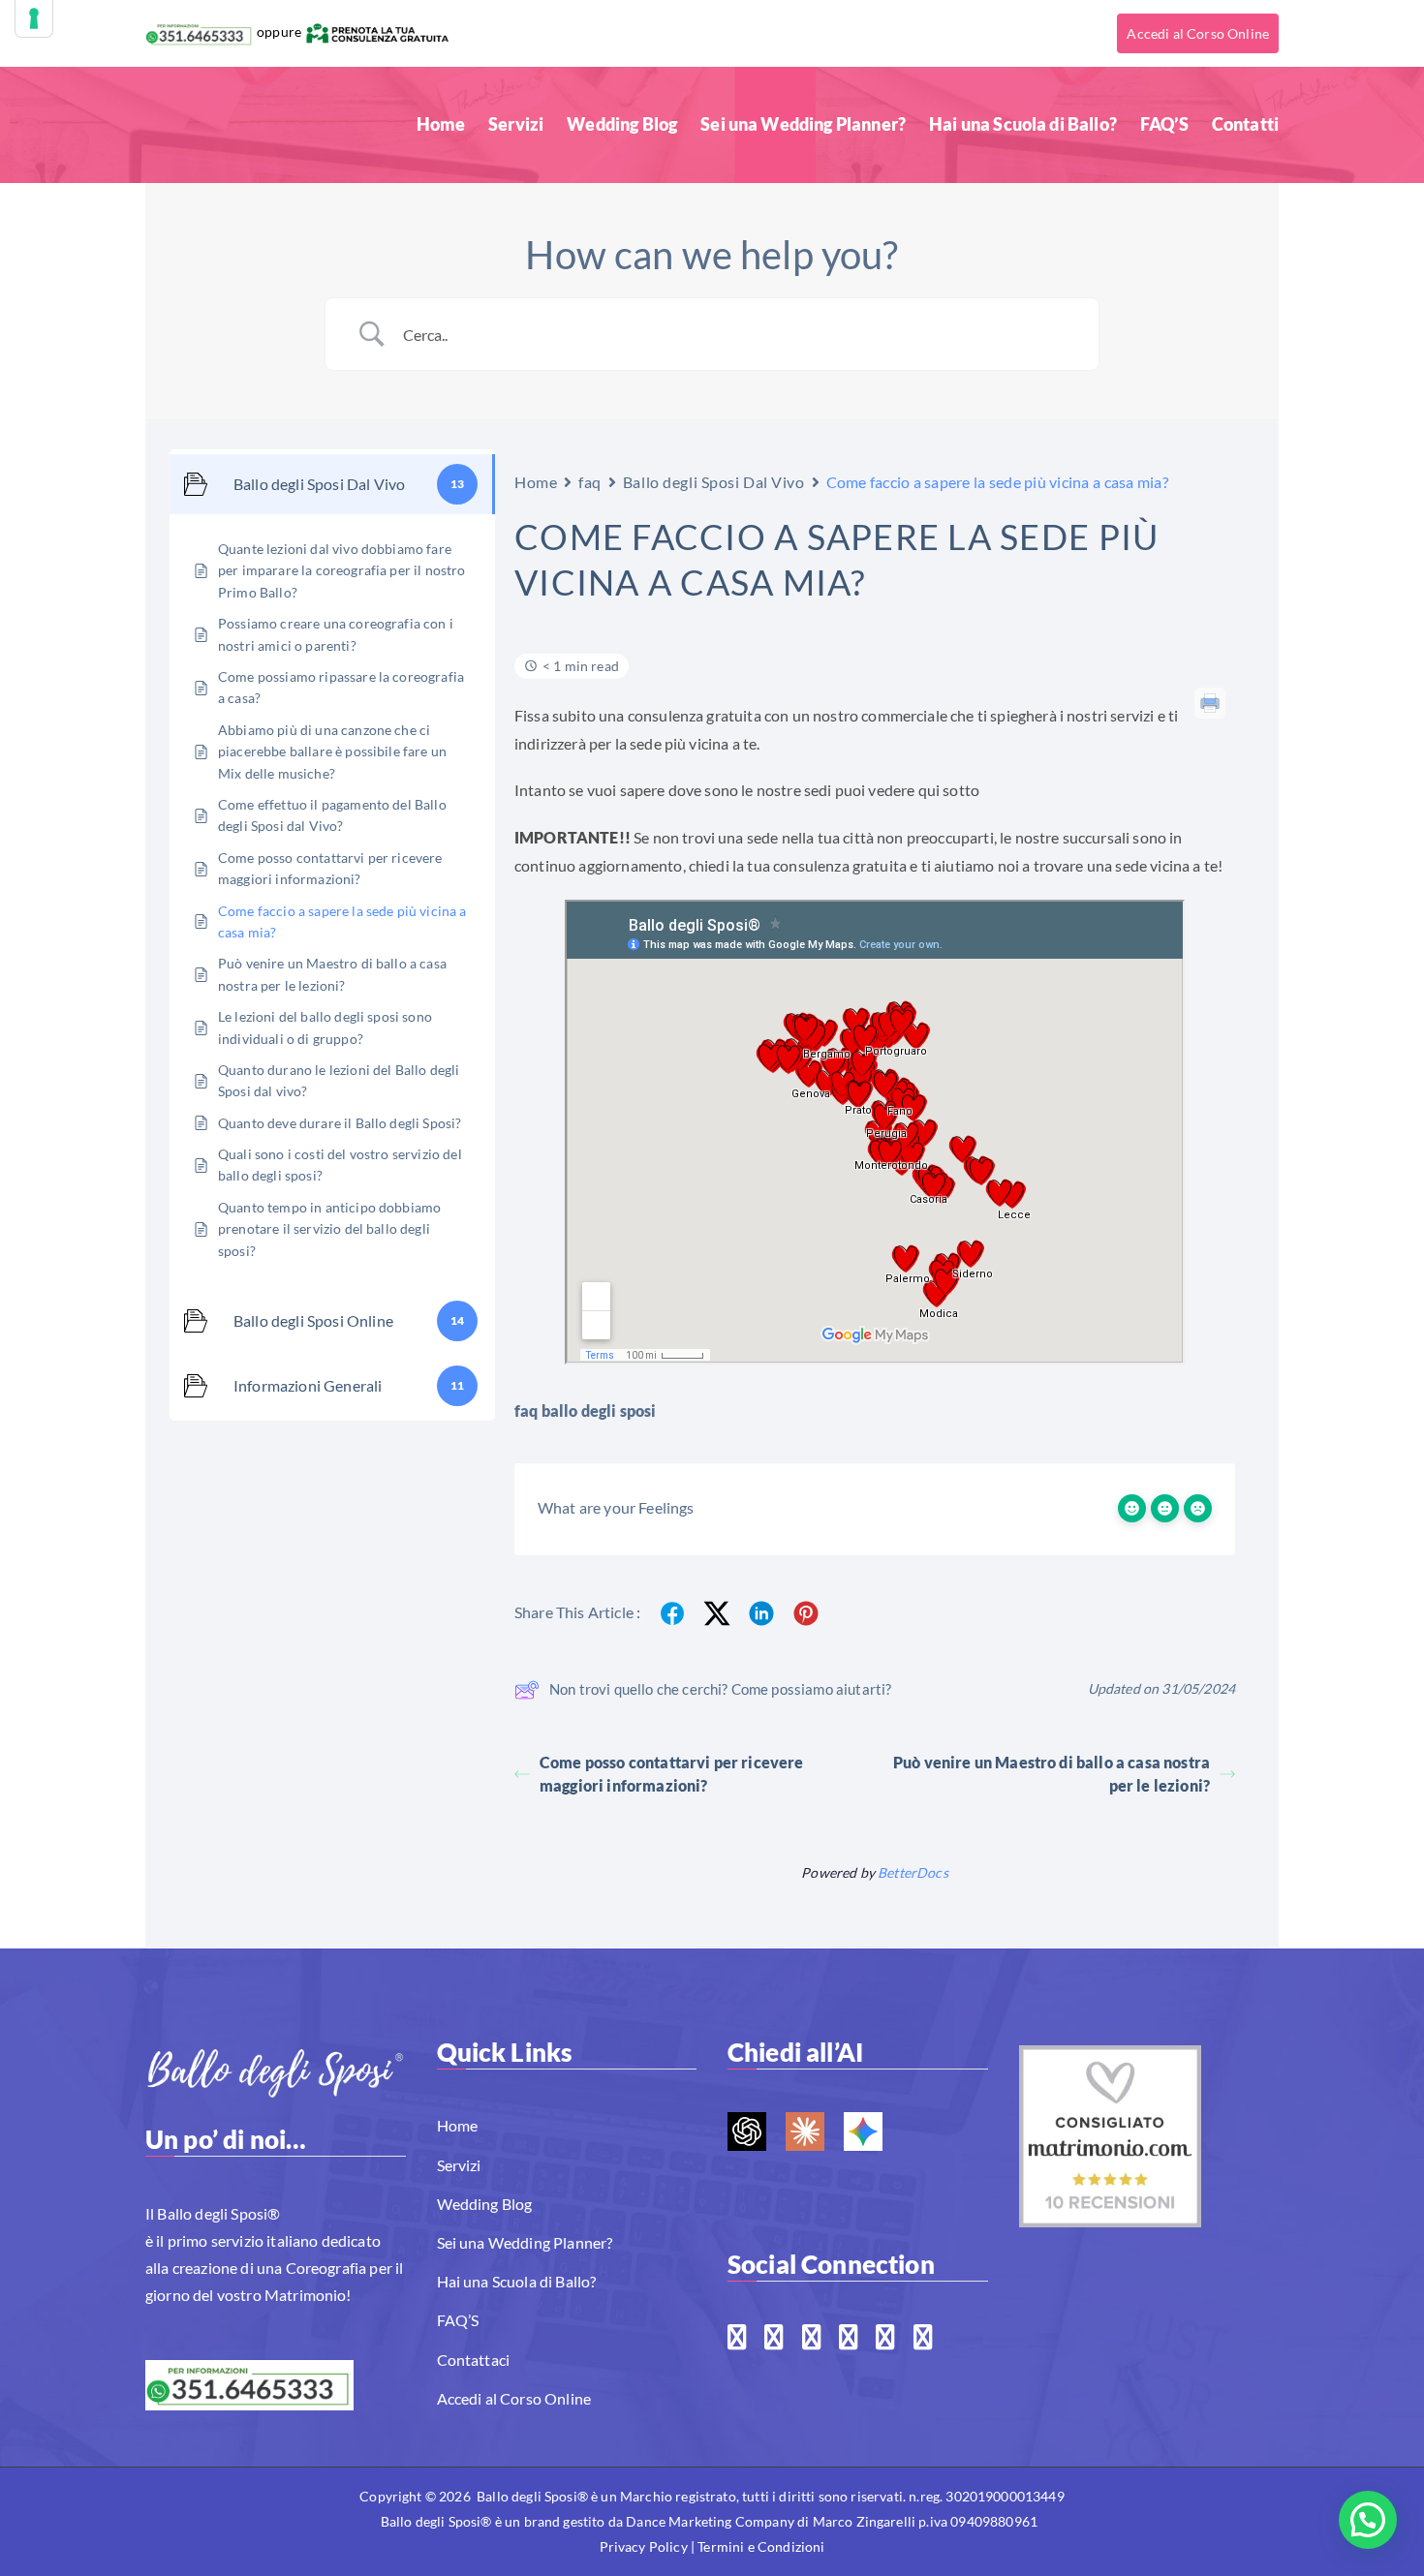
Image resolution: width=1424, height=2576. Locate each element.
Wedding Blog (622, 124)
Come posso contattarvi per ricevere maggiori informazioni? (672, 1774)
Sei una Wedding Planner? (803, 124)
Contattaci (474, 2360)
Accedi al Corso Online (1198, 33)
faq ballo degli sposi (585, 1411)
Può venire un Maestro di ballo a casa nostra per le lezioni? (1052, 1774)
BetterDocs (913, 1872)
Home (441, 124)
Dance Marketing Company (710, 2521)
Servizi (516, 124)
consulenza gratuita (695, 715)
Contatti (1245, 124)
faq (590, 482)
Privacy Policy (644, 2546)
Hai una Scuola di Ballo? (1023, 124)
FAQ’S (1164, 124)
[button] (1368, 2520)
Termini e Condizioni (761, 2546)
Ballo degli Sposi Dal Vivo (714, 482)
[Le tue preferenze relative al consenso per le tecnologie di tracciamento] (34, 18)
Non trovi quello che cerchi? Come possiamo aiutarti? (720, 1689)
